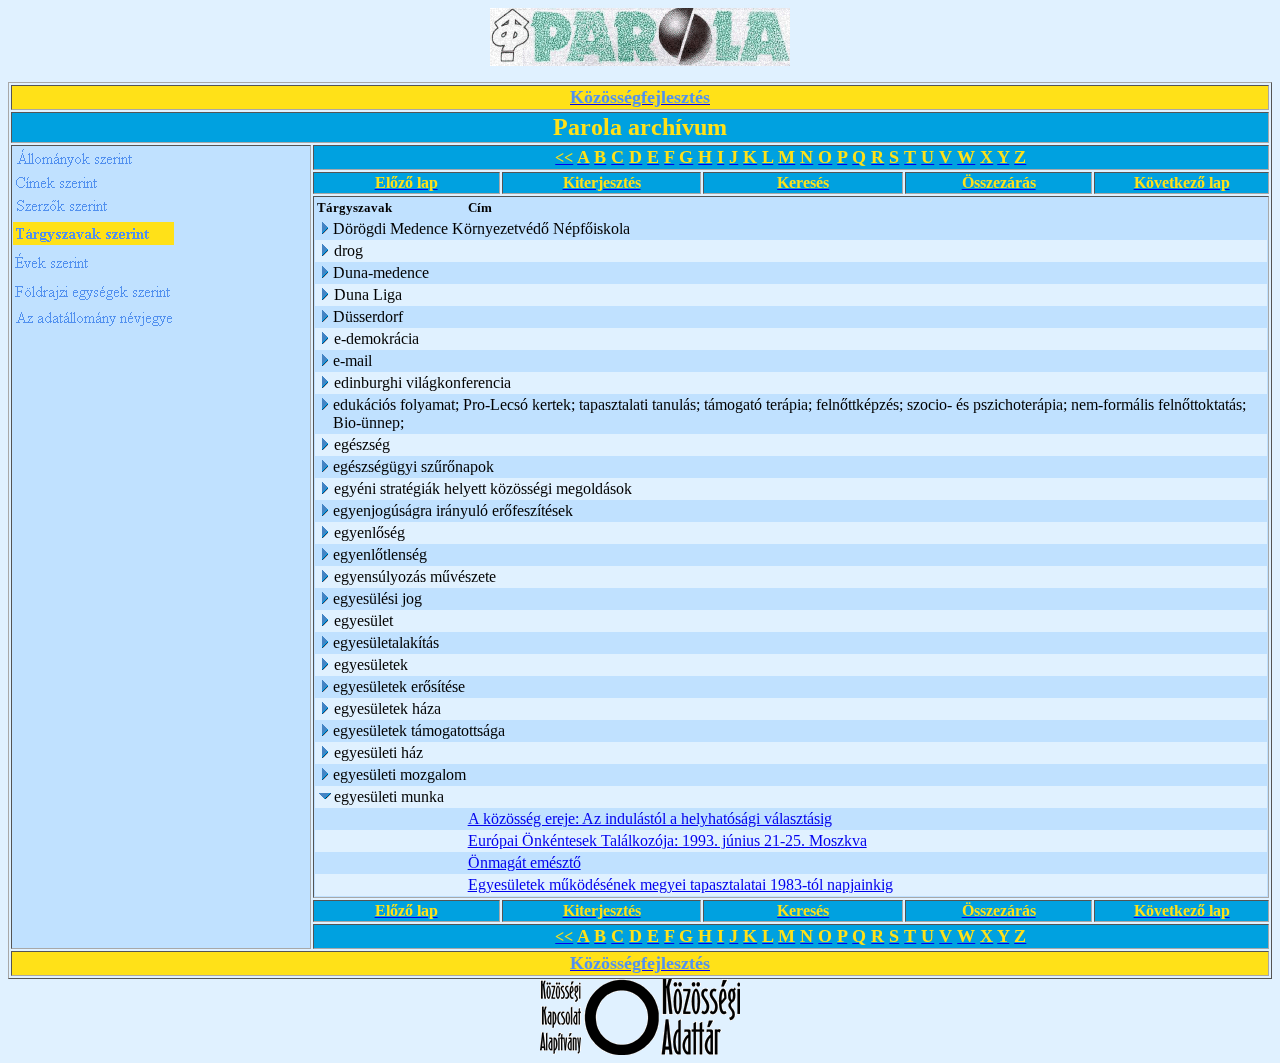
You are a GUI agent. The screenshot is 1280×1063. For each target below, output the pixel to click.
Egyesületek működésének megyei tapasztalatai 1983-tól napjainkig (680, 884)
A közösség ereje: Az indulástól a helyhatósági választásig (650, 818)
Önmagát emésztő (524, 862)
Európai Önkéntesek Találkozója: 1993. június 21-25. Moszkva (667, 840)
